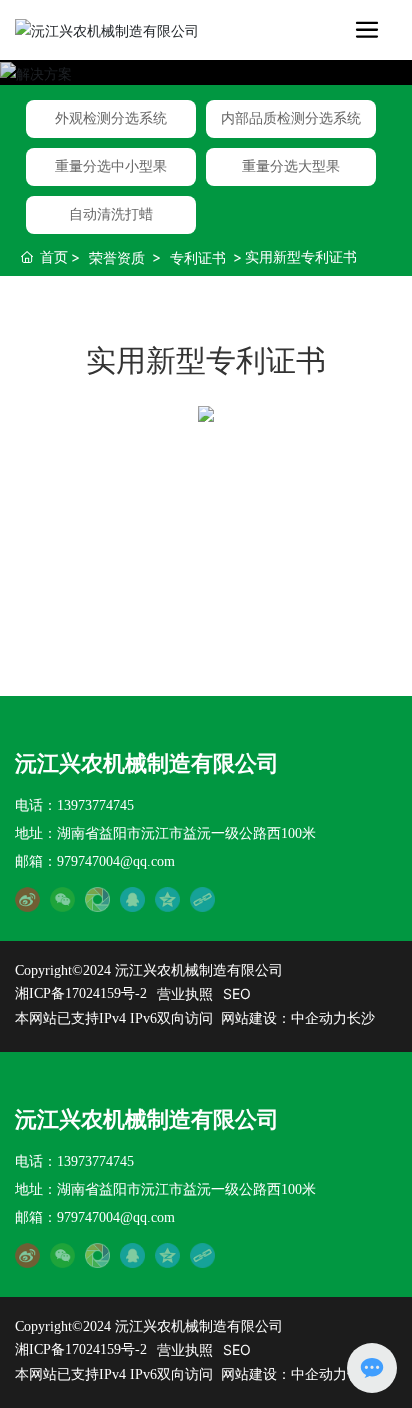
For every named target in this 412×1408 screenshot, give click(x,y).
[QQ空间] (167, 898)
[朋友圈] (97, 898)
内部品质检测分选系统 (291, 118)
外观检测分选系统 (111, 118)
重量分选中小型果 (111, 166)
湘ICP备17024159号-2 (81, 993)
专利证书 (198, 257)
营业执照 (185, 993)
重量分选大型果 (291, 166)
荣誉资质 (117, 257)
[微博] (27, 898)
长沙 (361, 1018)
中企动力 (319, 1018)
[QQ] (132, 898)
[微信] (62, 898)
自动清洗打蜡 (111, 214)
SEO (237, 993)
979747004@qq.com (116, 861)
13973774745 (95, 805)
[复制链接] (202, 898)
